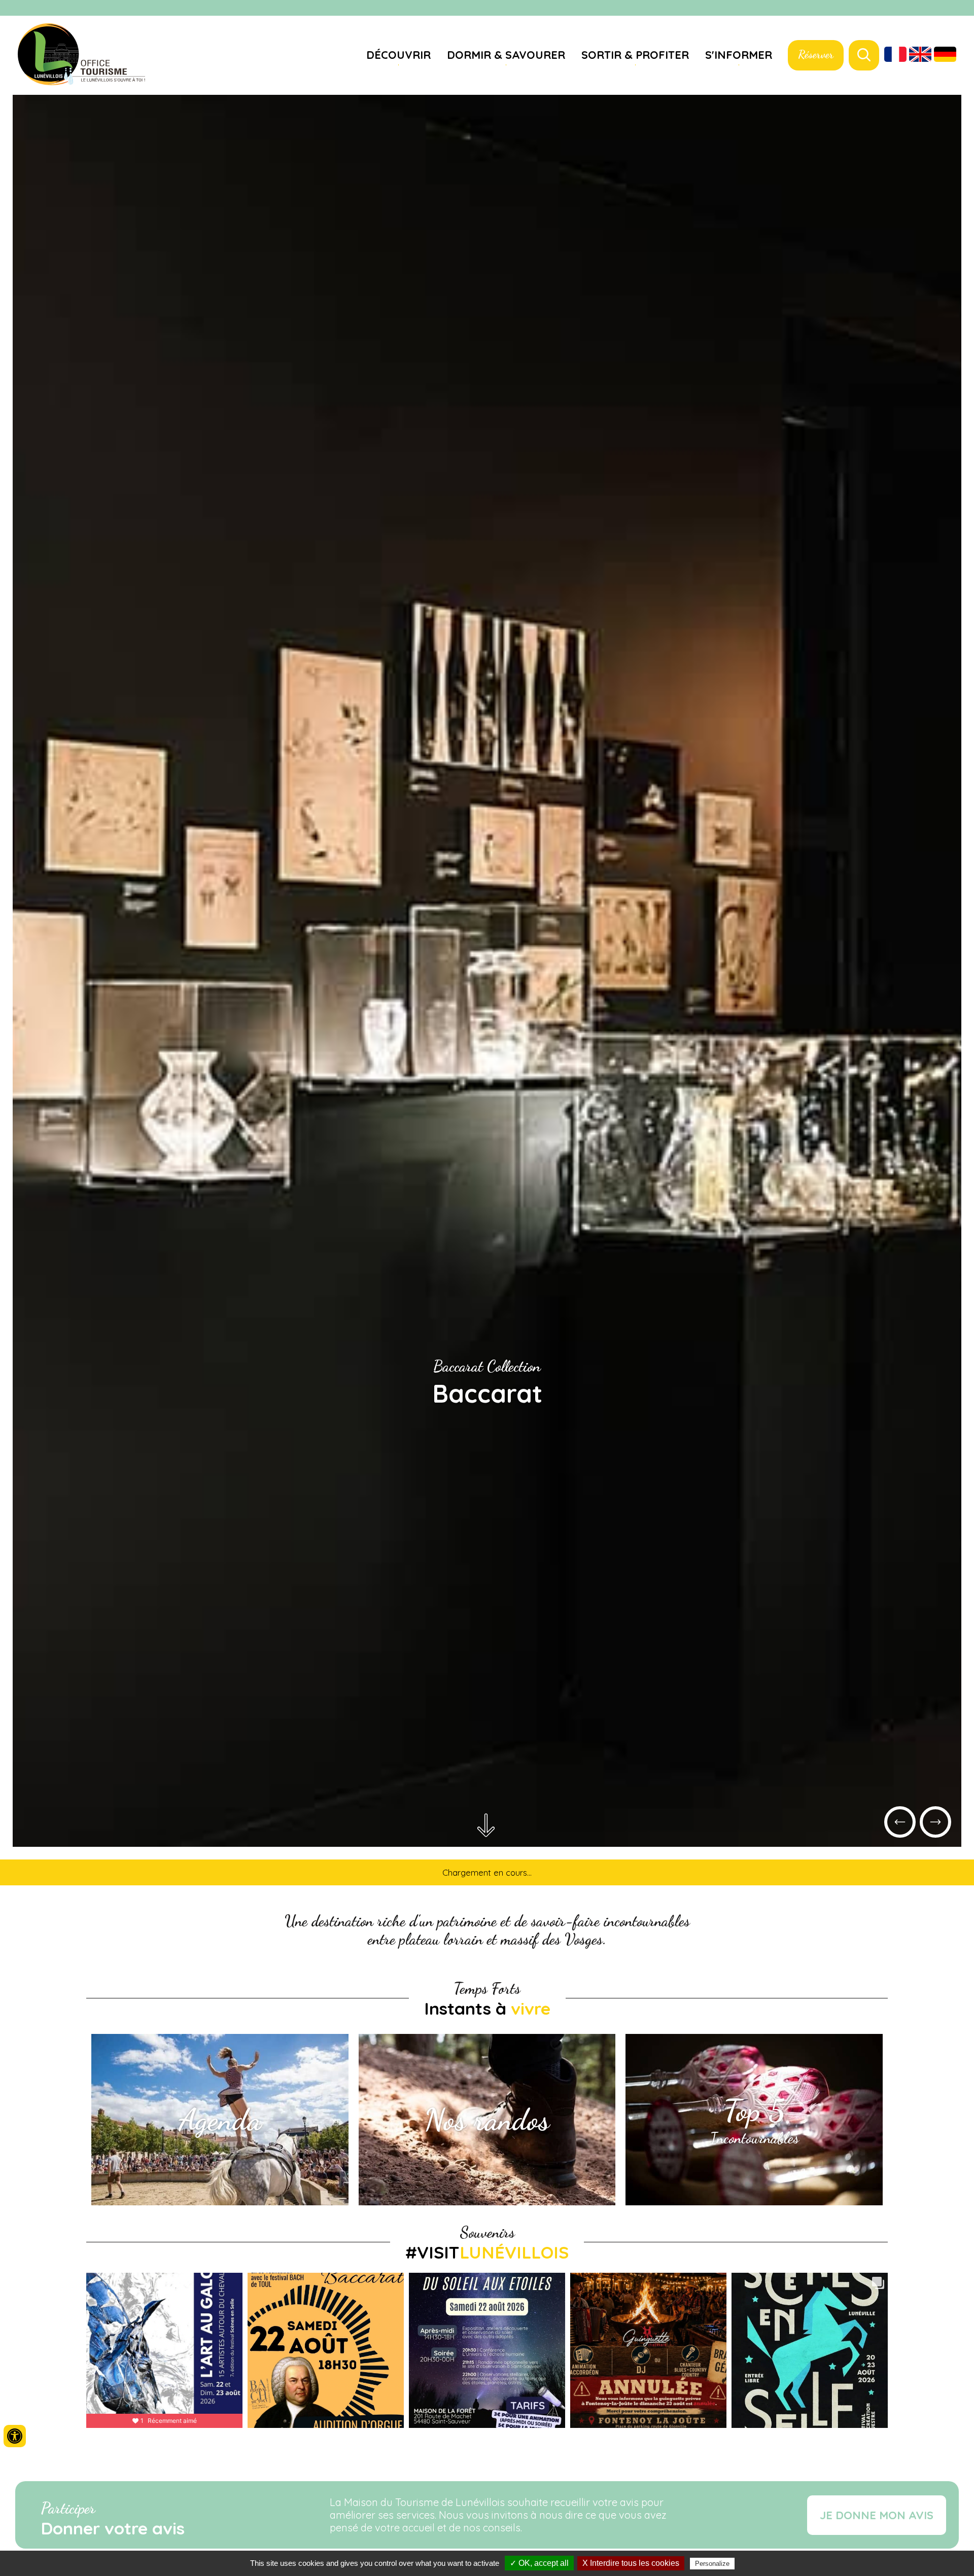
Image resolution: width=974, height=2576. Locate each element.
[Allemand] (945, 55)
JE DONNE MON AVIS (877, 2515)
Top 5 (754, 2110)
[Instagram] (961, 9)
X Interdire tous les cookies (631, 2563)
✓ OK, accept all (539, 2563)
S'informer (739, 55)
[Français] (895, 55)
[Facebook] (949, 9)
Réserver (816, 54)
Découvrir (398, 55)
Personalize (712, 2564)
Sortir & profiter (635, 55)
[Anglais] (920, 55)
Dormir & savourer (506, 55)
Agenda (220, 2120)
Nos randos (487, 2120)
